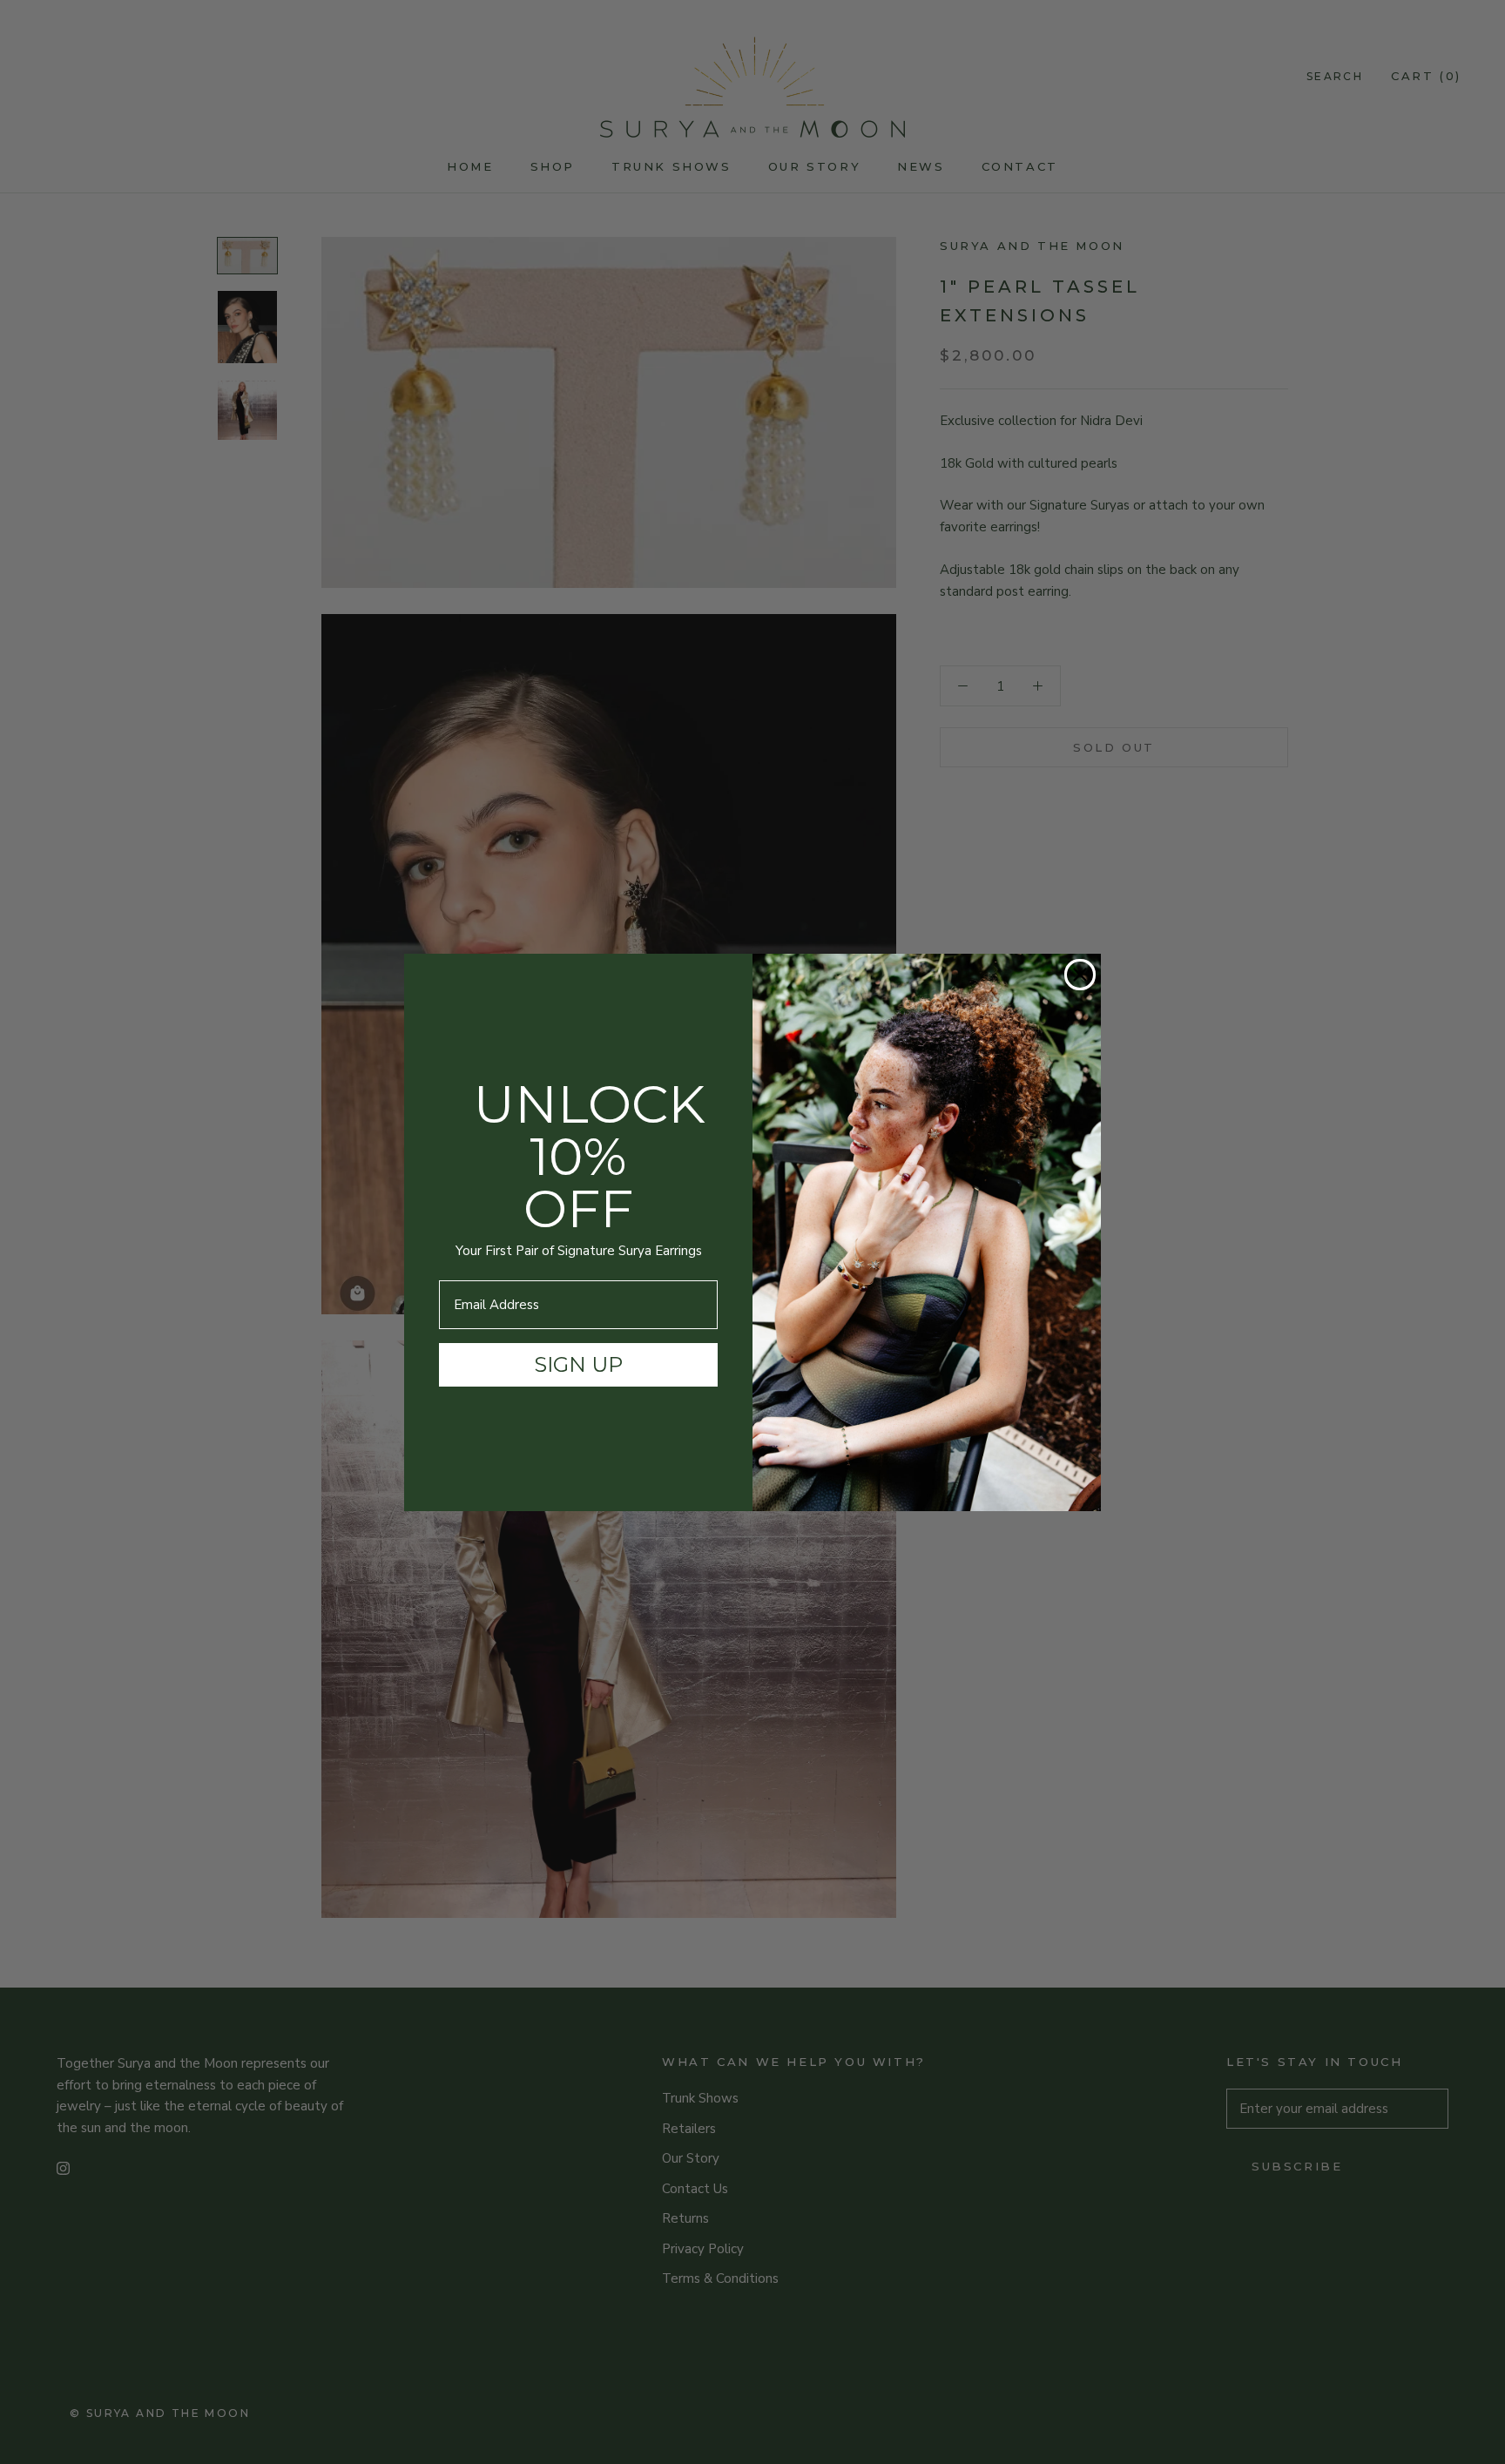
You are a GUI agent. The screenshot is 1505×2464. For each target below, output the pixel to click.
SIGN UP (578, 1364)
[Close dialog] (1080, 975)
